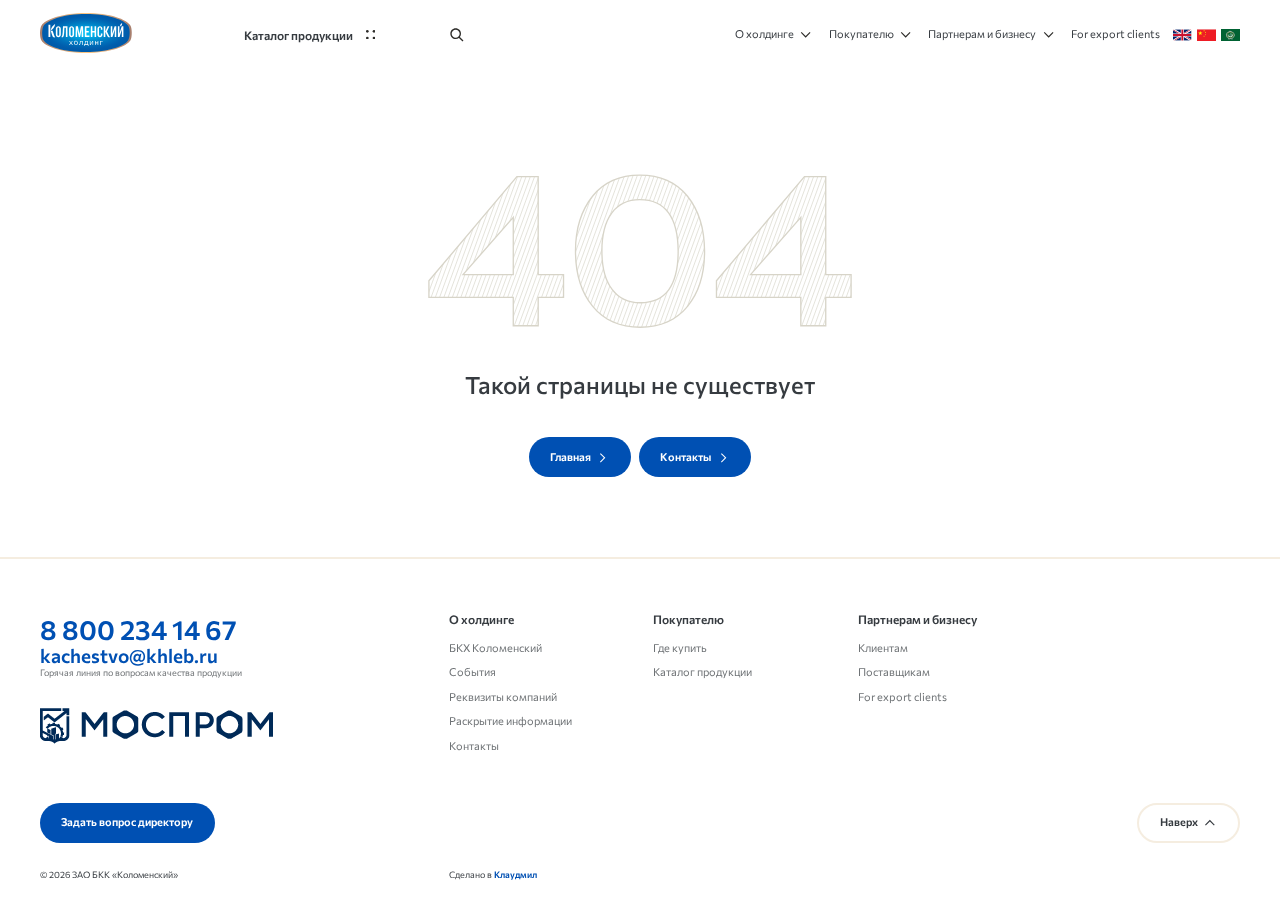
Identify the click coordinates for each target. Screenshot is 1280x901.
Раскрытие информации (510, 720)
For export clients (902, 696)
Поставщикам (894, 671)
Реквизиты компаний (503, 696)
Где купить (680, 647)
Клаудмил (515, 874)
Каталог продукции (702, 671)
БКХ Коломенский (495, 647)
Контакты (474, 745)
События (472, 671)
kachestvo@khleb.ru (129, 655)
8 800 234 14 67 (138, 629)
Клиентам (883, 647)
